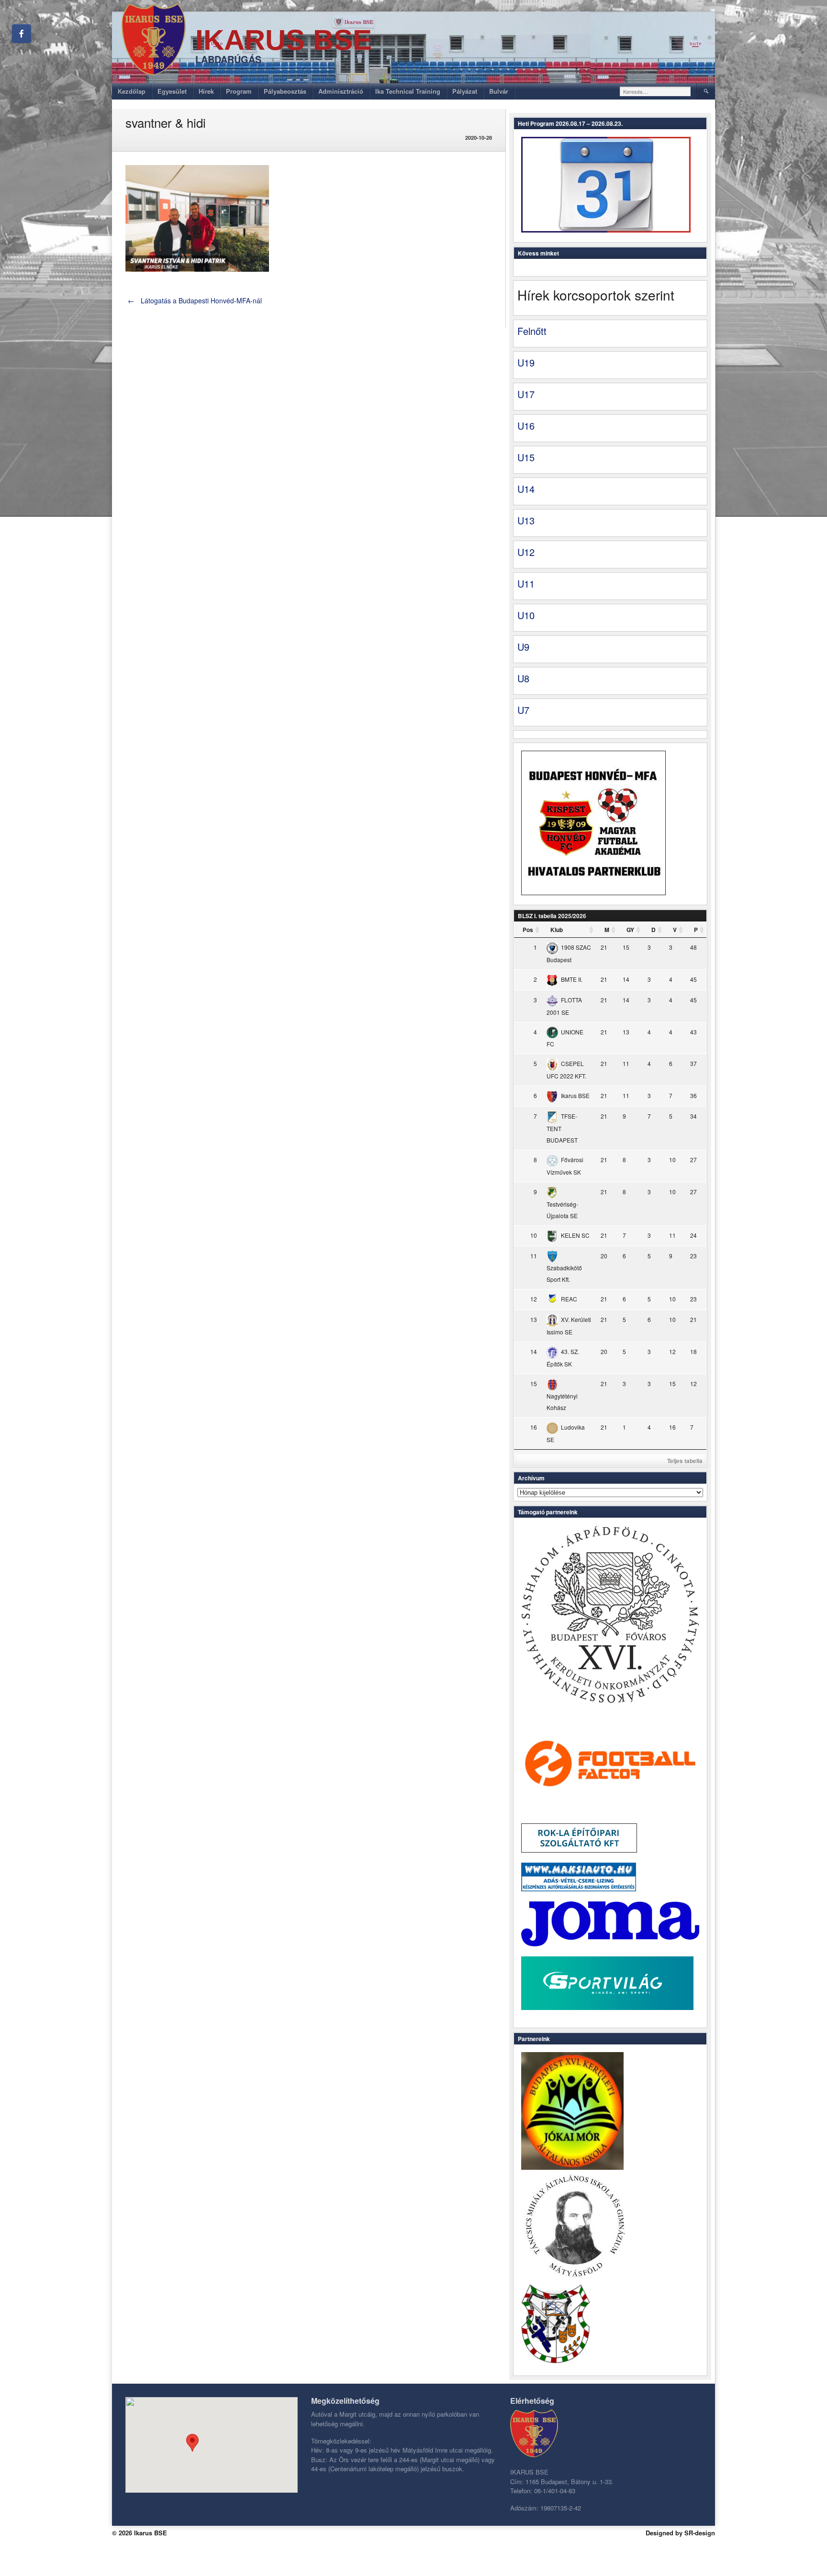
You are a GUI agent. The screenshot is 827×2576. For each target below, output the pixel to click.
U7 (523, 710)
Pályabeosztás (285, 91)
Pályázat (465, 91)
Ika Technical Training (408, 91)
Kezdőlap (132, 91)
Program (239, 91)
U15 (526, 457)
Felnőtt (532, 331)
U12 (526, 552)
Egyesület (172, 91)
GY (630, 930)
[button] (192, 2443)
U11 (526, 583)
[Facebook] (22, 33)
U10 (526, 615)
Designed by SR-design (680, 2533)
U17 (526, 394)
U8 (523, 678)
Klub (557, 930)
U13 (526, 520)
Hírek (206, 91)
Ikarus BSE (284, 40)
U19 (526, 362)
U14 (526, 489)
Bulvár (499, 91)
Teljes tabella (685, 1461)
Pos (528, 930)
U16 (526, 426)
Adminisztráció (341, 91)
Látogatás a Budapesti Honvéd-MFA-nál (195, 300)
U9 (523, 647)
